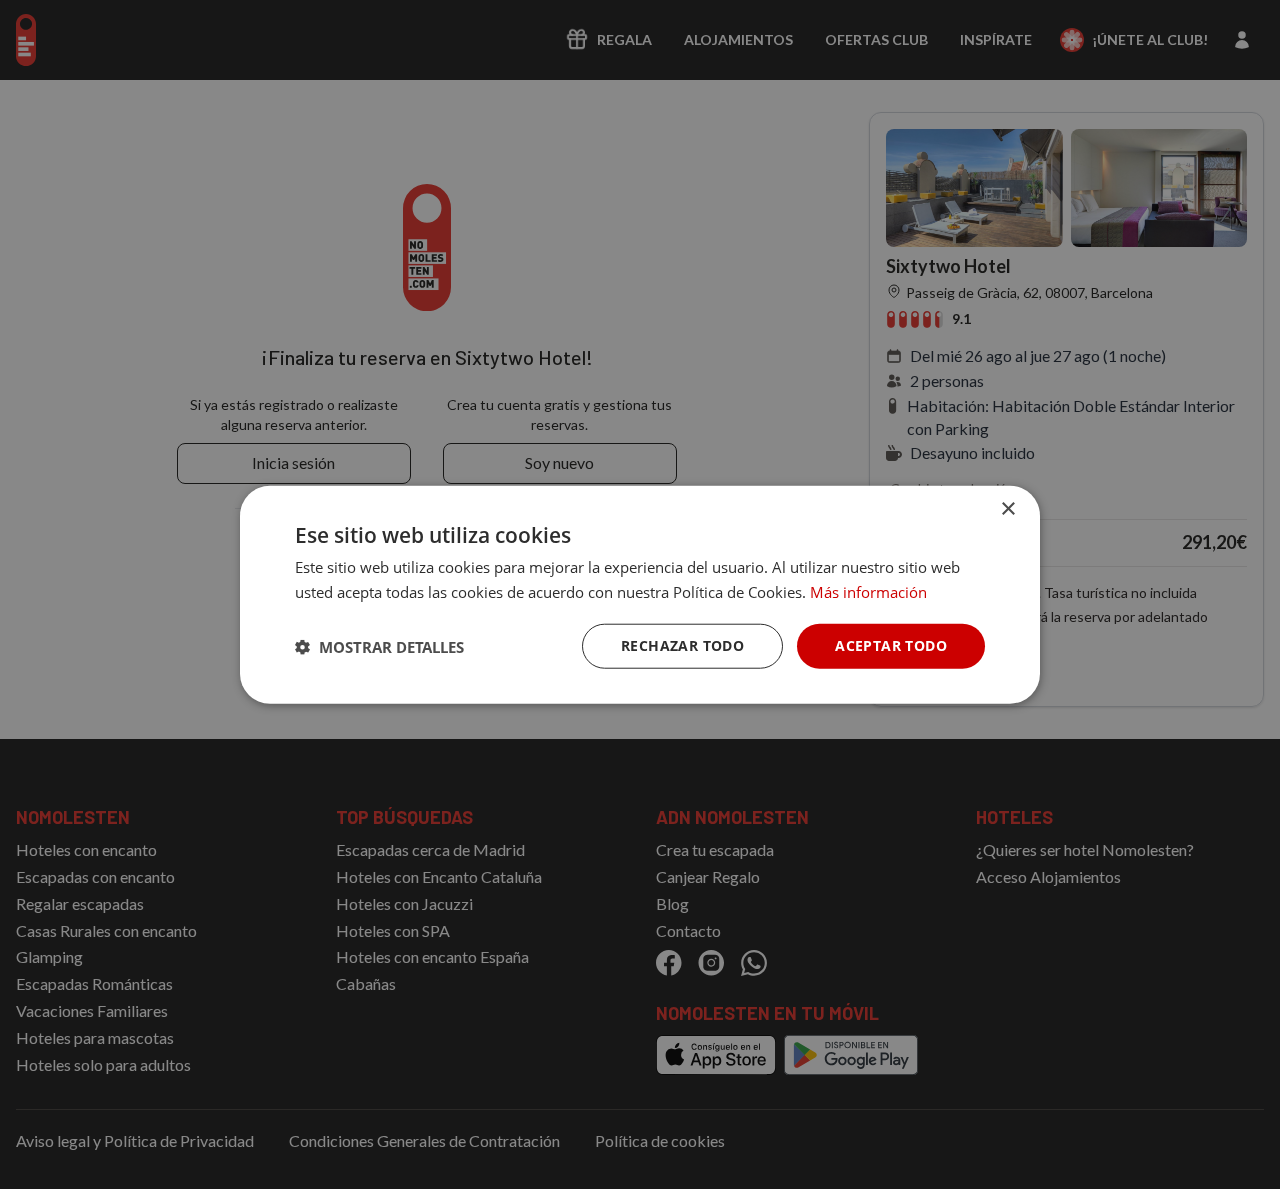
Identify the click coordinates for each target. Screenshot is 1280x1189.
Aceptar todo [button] (891, 645)
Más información (868, 591)
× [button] (1007, 508)
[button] (379, 646)
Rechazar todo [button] (682, 645)
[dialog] (640, 594)
